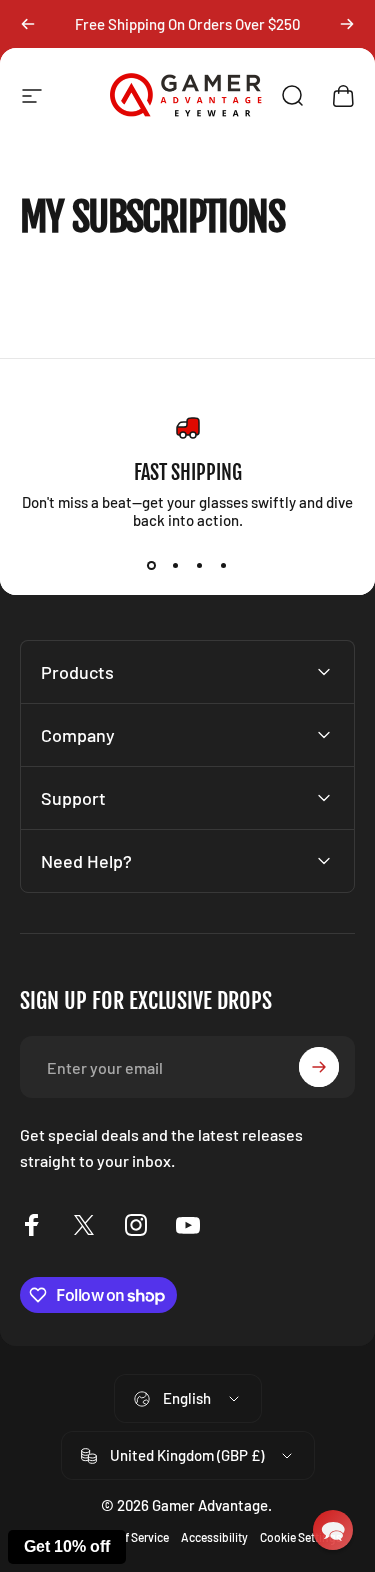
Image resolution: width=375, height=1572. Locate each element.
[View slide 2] (176, 565)
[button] (333, 1530)
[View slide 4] (224, 565)
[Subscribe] (319, 1067)
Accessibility (214, 1537)
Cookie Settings (301, 1537)
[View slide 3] (200, 565)
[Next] (347, 24)
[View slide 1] (152, 565)
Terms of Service (126, 1537)
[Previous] (28, 24)
